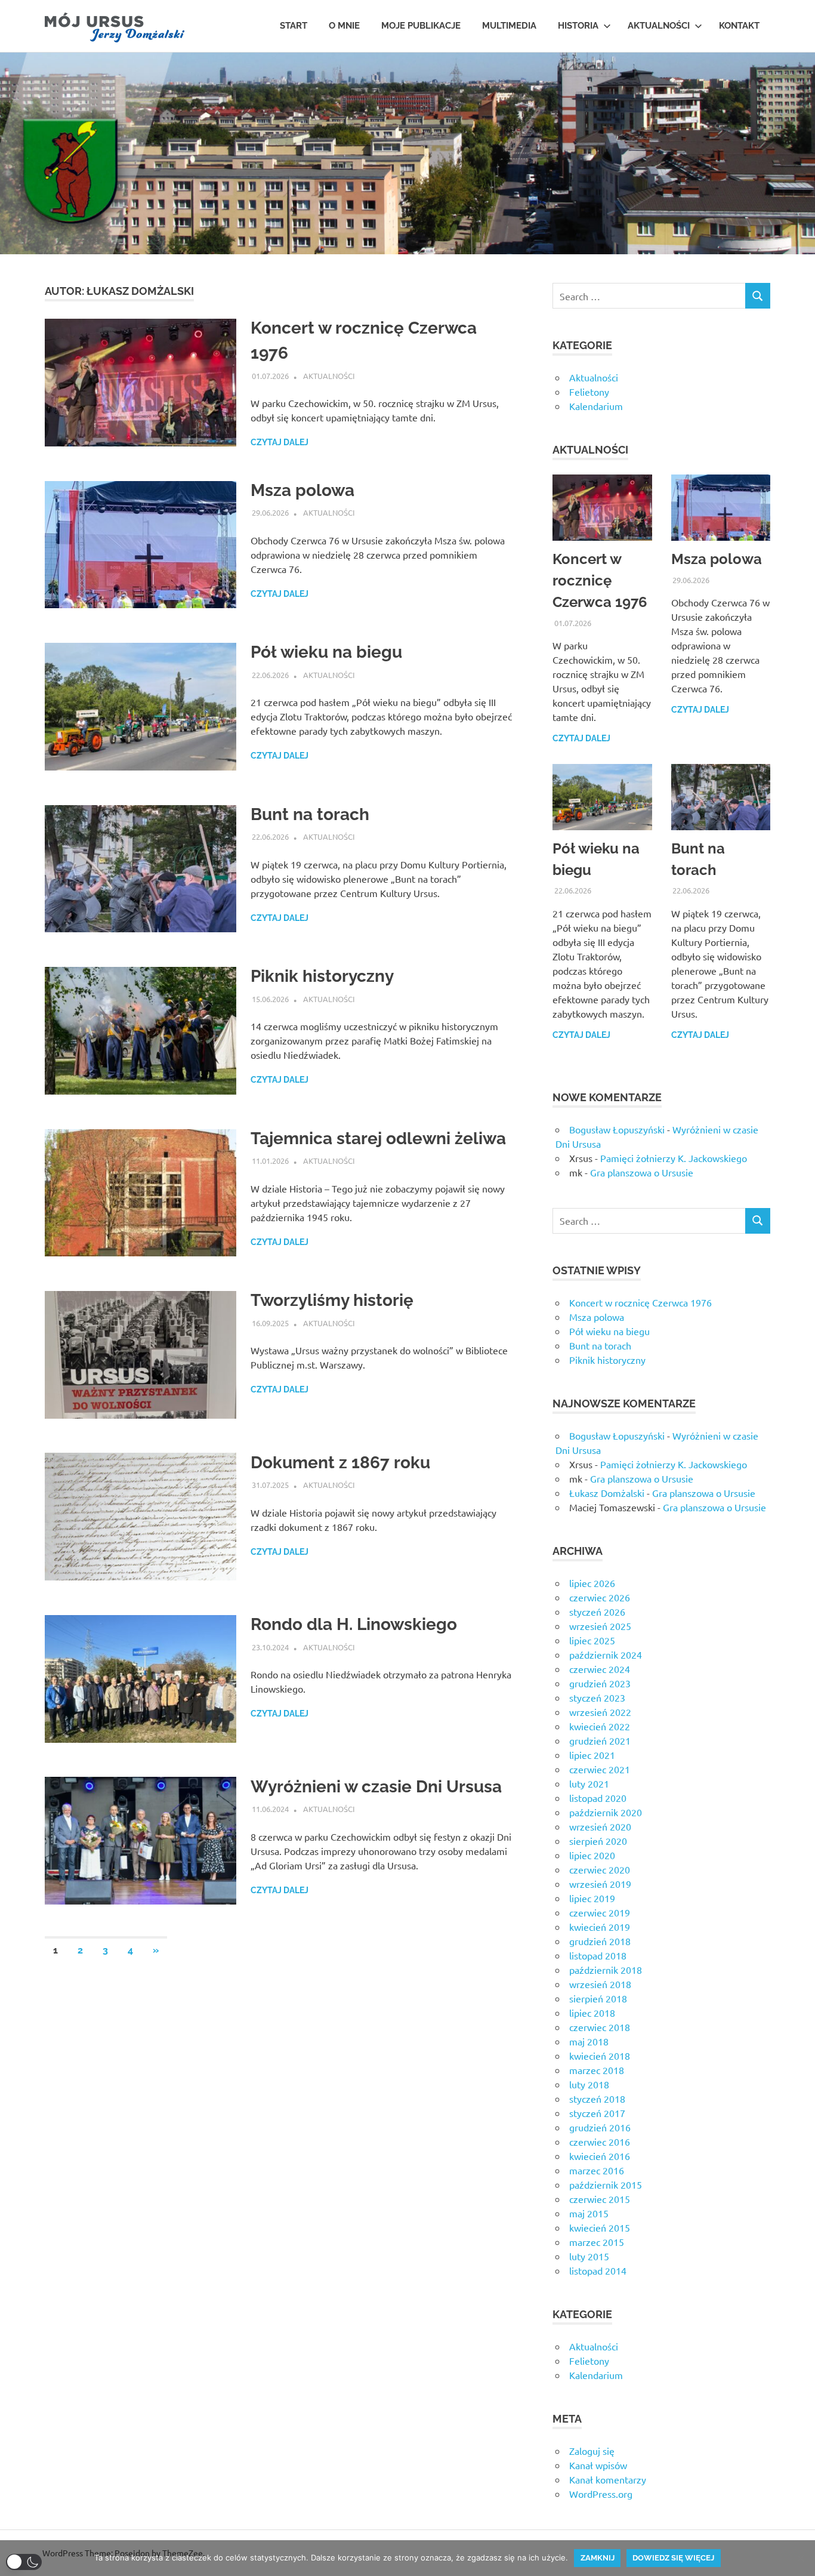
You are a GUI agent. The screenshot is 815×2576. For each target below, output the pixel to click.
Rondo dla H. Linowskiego (354, 1624)
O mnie (344, 26)
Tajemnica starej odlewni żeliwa (378, 1138)
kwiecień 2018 (600, 2056)
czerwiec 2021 (600, 1769)
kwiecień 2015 (600, 2227)
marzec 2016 (597, 2170)
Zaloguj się (592, 2451)
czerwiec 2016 (600, 2141)
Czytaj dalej (280, 442)
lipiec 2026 (592, 1583)
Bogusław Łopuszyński (617, 1129)
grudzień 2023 (600, 1683)
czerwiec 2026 (600, 1597)
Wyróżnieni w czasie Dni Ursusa (376, 1787)
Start (294, 26)
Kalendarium (596, 406)
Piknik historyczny (322, 976)
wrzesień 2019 (600, 1884)
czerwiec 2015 (600, 2199)
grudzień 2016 (600, 2127)
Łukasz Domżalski (607, 1493)
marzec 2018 (597, 2070)
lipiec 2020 (592, 1855)
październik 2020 (606, 1812)
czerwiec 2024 (600, 1669)
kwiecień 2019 (600, 1927)
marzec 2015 (597, 2242)
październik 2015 (606, 2184)
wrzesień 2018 (600, 1984)
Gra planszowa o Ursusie (642, 1172)
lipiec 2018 (592, 2013)
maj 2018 (589, 2041)
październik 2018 (606, 1970)
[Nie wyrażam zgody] (800, 2558)
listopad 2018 (598, 1955)
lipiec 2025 (592, 1640)
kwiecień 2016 (600, 2156)
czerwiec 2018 (600, 2027)
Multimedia (509, 26)
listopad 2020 (598, 1798)
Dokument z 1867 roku (340, 1463)
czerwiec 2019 (600, 1912)
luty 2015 (589, 2256)
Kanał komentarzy (608, 2479)
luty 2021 (589, 1783)
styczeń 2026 (597, 1611)
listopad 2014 (598, 2270)
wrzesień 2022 (600, 1712)
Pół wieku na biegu (326, 652)
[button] (24, 2562)
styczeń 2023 (597, 1697)
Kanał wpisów (598, 2465)
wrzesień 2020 (600, 1826)
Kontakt (739, 26)
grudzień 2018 (600, 1941)
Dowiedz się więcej (673, 2558)
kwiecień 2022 (600, 1726)
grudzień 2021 (600, 1740)
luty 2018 (589, 2084)
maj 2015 (589, 2213)
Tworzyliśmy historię (332, 1300)
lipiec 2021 (592, 1755)
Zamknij (598, 2558)
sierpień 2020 (598, 1841)
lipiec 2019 (592, 1898)
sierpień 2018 (598, 1998)
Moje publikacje (421, 26)
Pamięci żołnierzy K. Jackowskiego (674, 1158)
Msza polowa (302, 490)
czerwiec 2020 (600, 1869)
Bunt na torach (310, 814)
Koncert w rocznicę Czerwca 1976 (600, 580)
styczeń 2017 (597, 2113)
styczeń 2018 (597, 2099)
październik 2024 (606, 1654)
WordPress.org (601, 2494)
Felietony (589, 392)
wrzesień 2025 (600, 1626)
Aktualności (659, 26)
